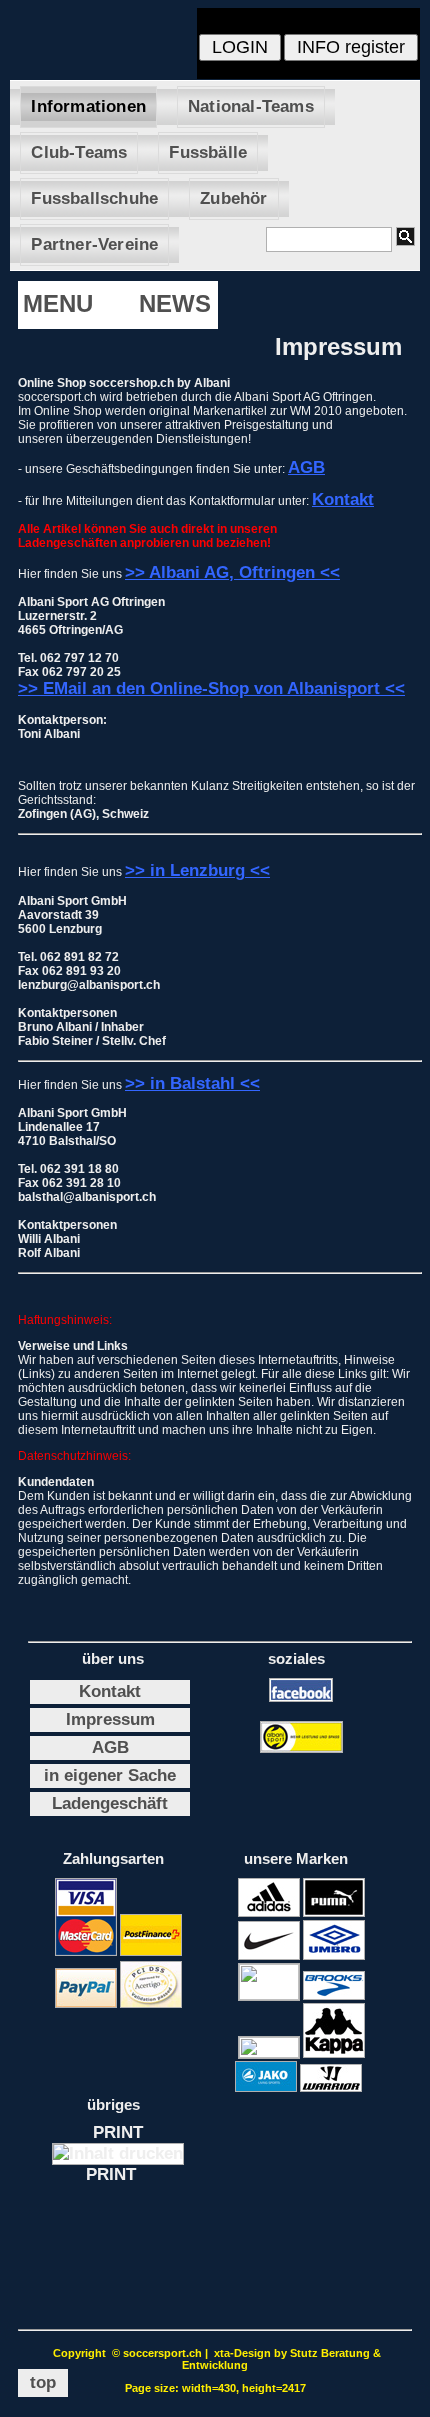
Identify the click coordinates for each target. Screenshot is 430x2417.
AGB (110, 1747)
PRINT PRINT (118, 2153)
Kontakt (110, 1691)
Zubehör (233, 198)
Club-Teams (79, 152)
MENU (58, 303)
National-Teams (251, 106)
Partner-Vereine (94, 244)
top (43, 2382)
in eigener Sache (110, 1775)
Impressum (110, 1719)
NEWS (175, 303)
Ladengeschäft (110, 1803)
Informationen (88, 106)
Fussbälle (208, 152)
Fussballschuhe (94, 198)
